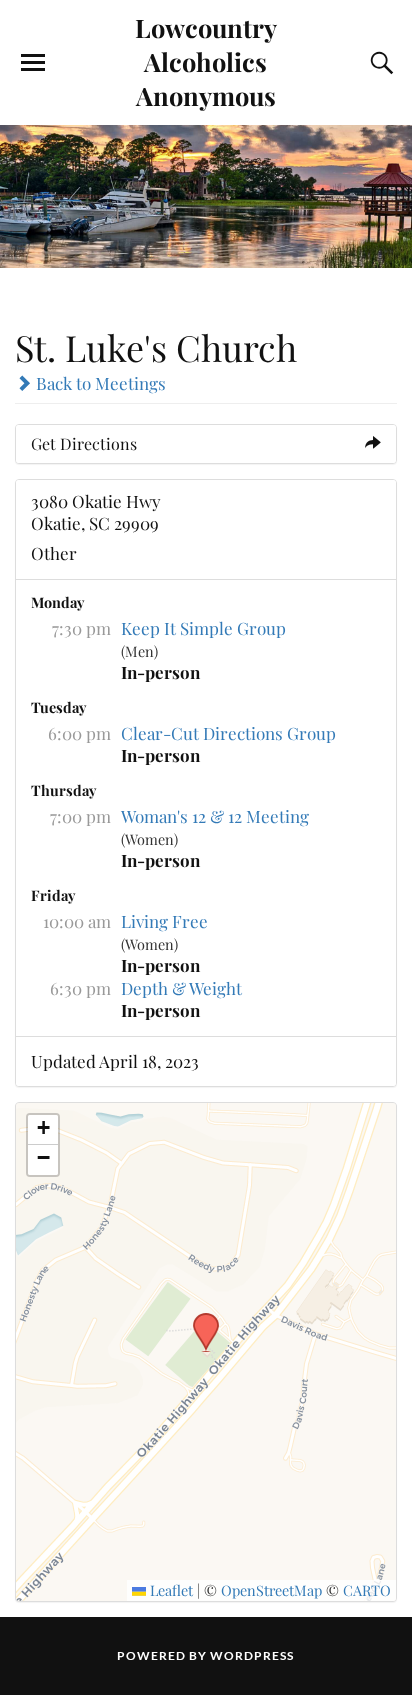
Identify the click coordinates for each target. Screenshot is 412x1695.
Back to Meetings (99, 383)
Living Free (164, 921)
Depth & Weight (181, 988)
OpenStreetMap (271, 1590)
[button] (199, 1319)
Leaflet (169, 1590)
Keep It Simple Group (203, 628)
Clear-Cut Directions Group (228, 733)
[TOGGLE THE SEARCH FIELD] (379, 63)
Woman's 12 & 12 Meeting (215, 816)
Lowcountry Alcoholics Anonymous (206, 61)
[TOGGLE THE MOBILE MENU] (33, 63)
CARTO (367, 1590)
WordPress (252, 1655)
